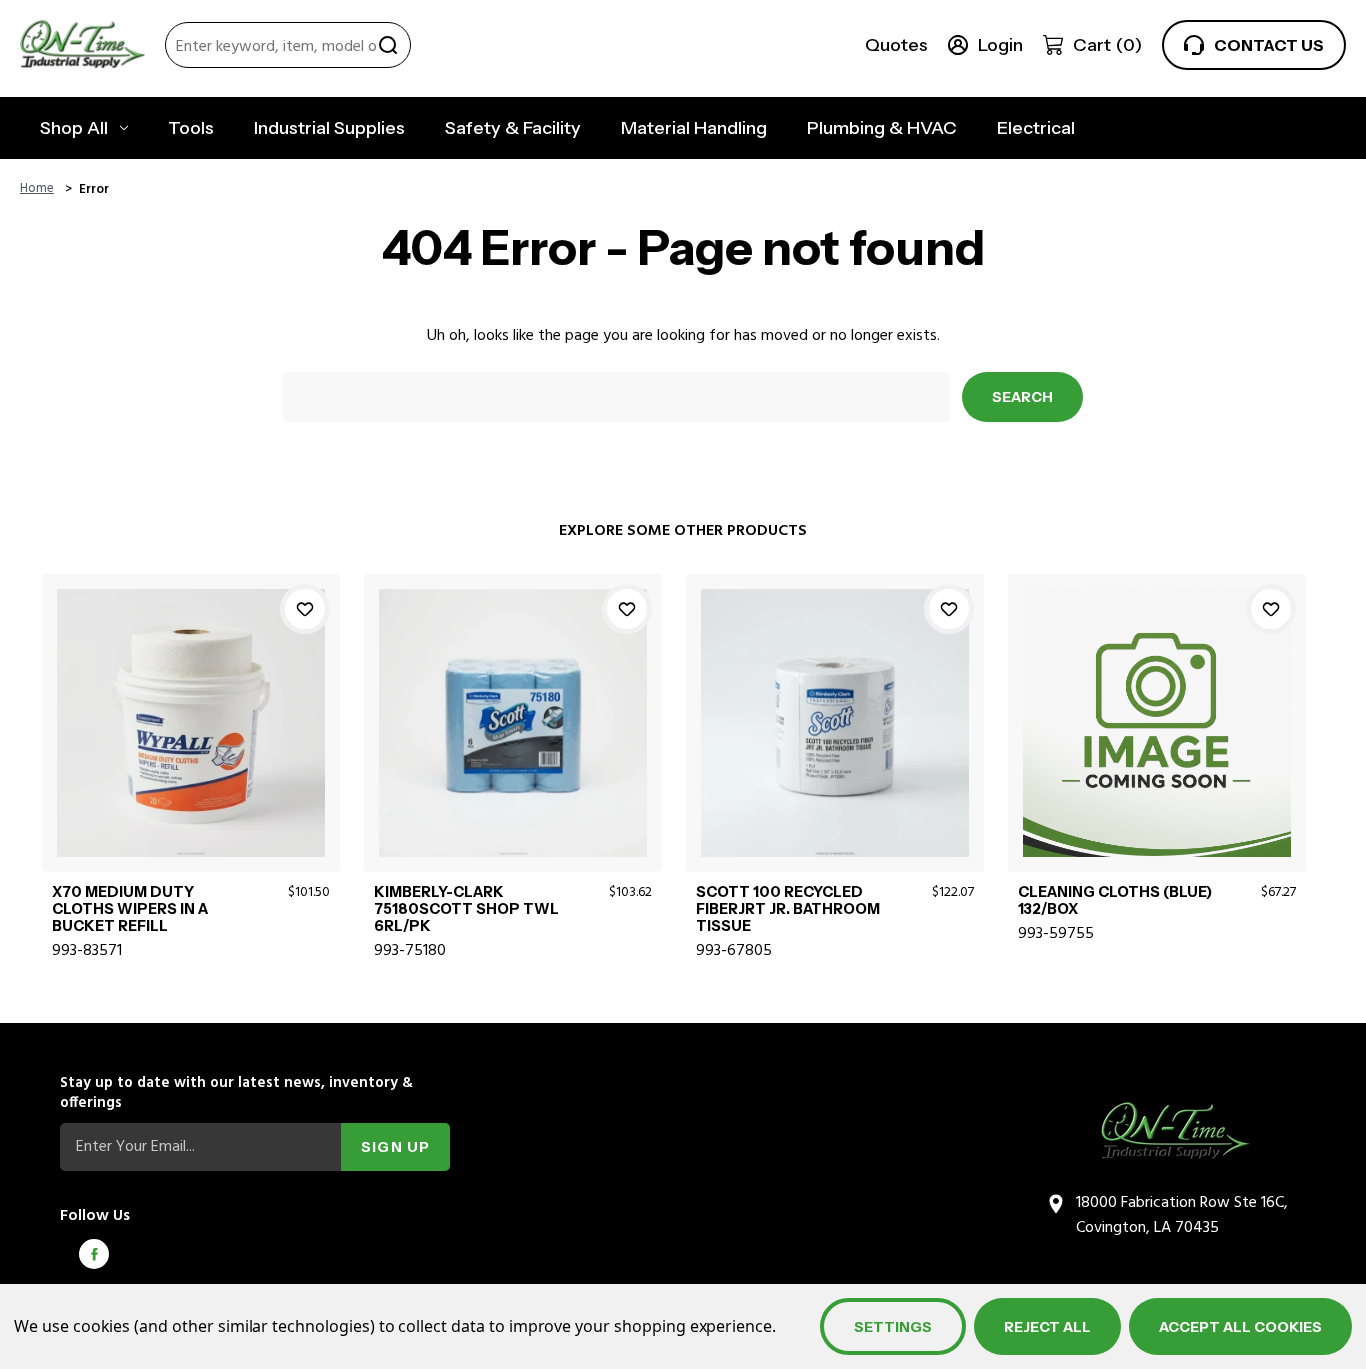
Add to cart (190, 745)
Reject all (1047, 1327)
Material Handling (694, 128)
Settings (893, 1327)
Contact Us (1269, 45)
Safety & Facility (513, 128)
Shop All (74, 128)
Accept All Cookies (1240, 1327)
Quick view (190, 699)
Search (388, 45)
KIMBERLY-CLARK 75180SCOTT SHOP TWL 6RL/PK (466, 910)
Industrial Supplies (329, 128)
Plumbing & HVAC (882, 128)
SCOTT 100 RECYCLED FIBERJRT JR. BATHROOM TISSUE (788, 910)
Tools (191, 128)
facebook (94, 1254)
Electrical (1036, 128)
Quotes (896, 45)
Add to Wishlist (305, 609)
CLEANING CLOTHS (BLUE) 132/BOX (1115, 901)
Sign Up (395, 1147)
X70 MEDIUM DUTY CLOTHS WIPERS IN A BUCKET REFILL (130, 910)
